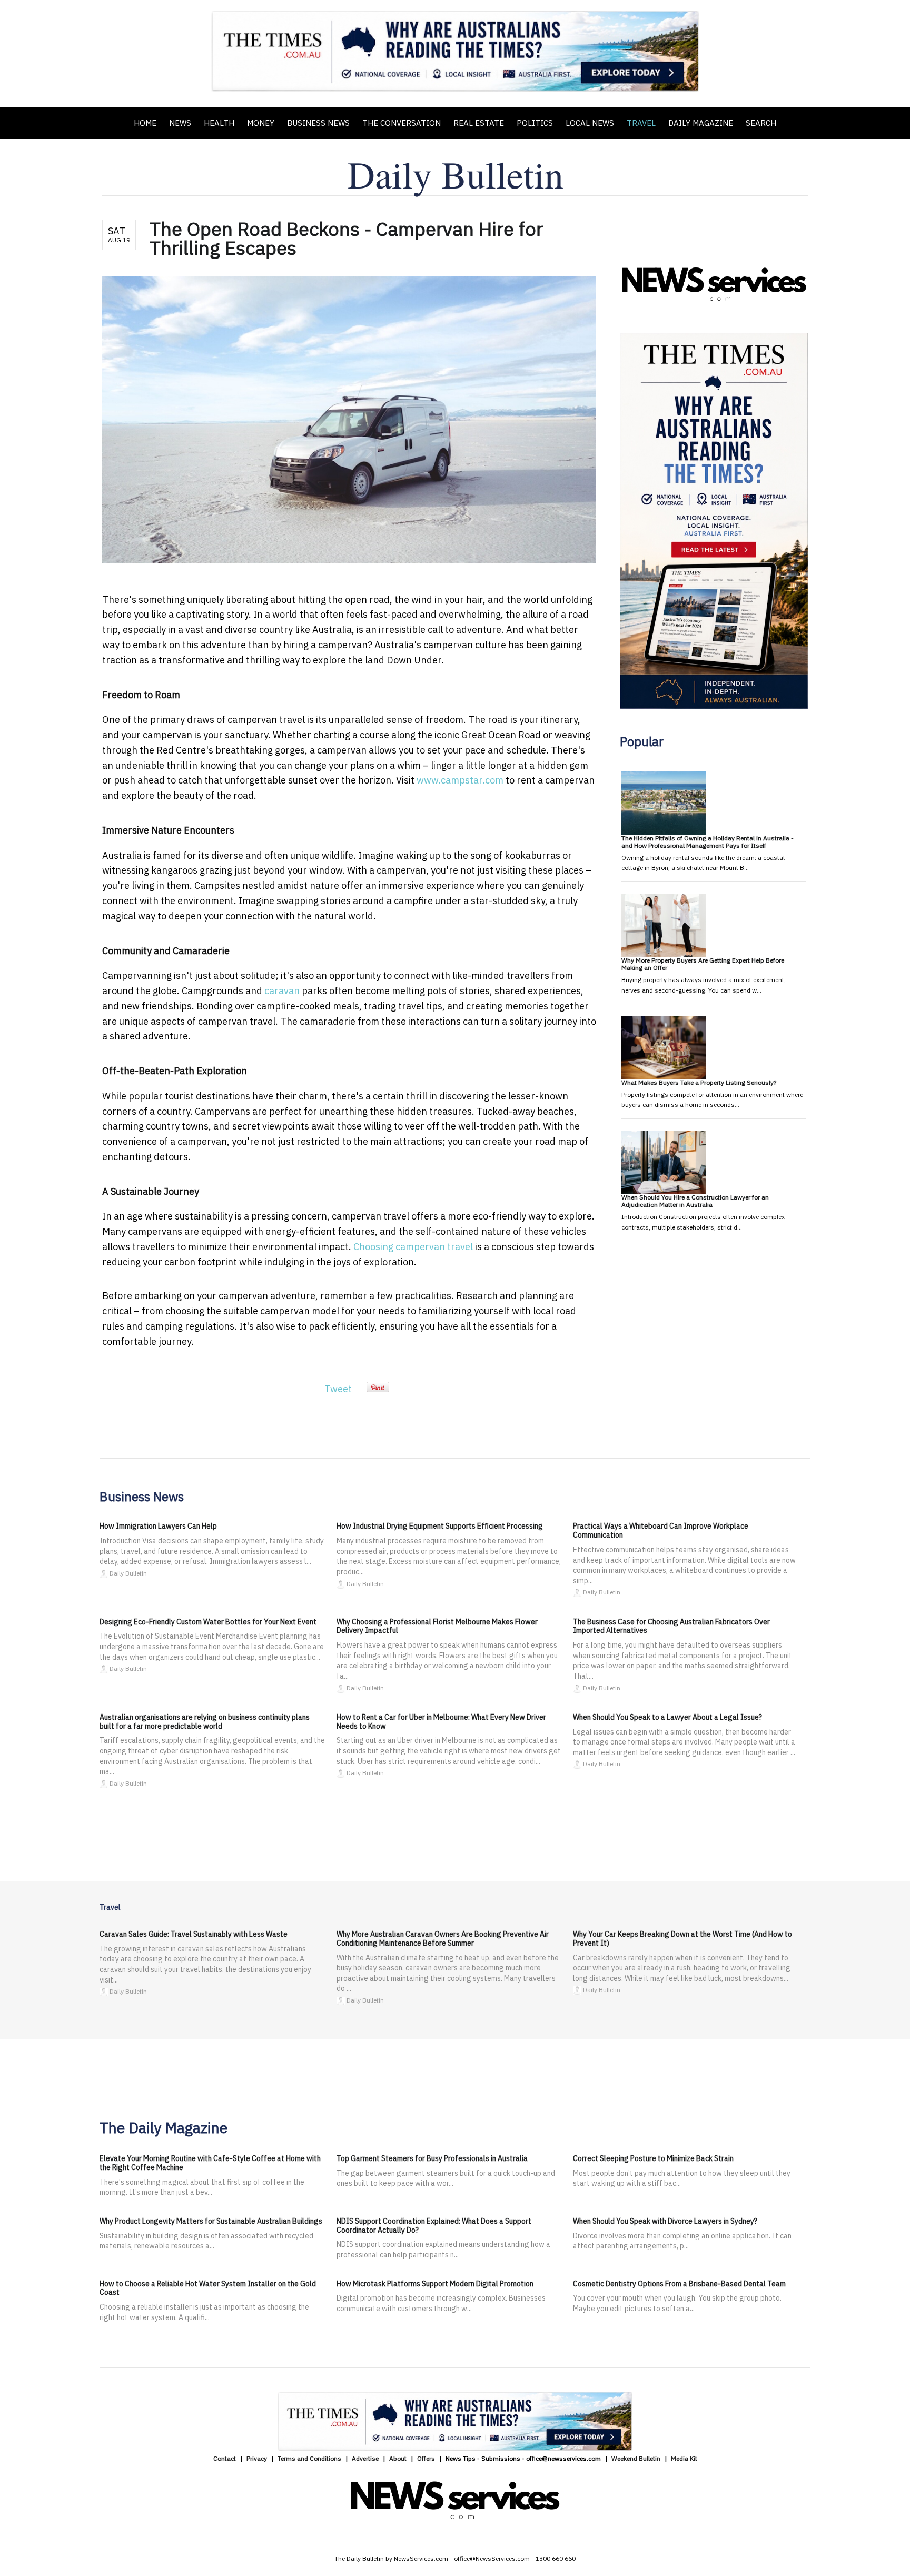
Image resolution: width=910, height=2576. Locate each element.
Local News (590, 123)
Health (219, 123)
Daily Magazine (701, 123)
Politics (535, 123)
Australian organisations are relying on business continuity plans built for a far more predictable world (205, 1722)
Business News (318, 123)
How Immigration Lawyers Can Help (158, 1526)
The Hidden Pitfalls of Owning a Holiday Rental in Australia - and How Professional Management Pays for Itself (708, 842)
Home (145, 123)
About (398, 2458)
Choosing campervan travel (413, 1247)
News (180, 123)
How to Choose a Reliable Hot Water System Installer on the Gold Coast (208, 2288)
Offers (426, 2458)
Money (261, 123)
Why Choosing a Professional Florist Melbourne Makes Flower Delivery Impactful (437, 1626)
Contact (225, 2458)
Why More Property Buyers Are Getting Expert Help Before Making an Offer (703, 964)
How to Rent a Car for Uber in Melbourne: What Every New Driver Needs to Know (441, 1722)
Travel (641, 123)
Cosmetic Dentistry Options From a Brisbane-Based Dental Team (679, 2284)
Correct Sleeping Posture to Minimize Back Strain (653, 2158)
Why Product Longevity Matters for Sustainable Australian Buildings (211, 2221)
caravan (283, 991)
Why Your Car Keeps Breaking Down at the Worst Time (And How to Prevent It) (682, 1939)
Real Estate (479, 123)
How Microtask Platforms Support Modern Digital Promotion (435, 2284)
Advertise (365, 2458)
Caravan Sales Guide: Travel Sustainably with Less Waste (194, 1934)
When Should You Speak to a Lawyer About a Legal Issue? (667, 1717)
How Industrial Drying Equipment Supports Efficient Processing (440, 1526)
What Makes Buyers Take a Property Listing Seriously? (699, 1082)
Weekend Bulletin (636, 2458)
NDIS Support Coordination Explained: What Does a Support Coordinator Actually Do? (434, 2226)
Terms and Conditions (309, 2458)
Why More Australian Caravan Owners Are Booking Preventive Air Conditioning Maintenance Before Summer (443, 1939)
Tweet (338, 1389)
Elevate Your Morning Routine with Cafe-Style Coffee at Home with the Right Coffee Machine (210, 2163)
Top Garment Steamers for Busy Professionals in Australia (432, 2158)
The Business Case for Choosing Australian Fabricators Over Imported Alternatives (671, 1626)
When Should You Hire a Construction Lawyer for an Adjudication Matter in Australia (695, 1201)
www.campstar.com (460, 780)
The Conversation (402, 123)
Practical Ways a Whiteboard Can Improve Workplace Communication (661, 1530)
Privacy (257, 2458)
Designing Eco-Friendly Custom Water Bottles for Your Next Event (208, 1622)
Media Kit (684, 2458)
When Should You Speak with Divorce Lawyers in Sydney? (665, 2221)
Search (761, 123)
